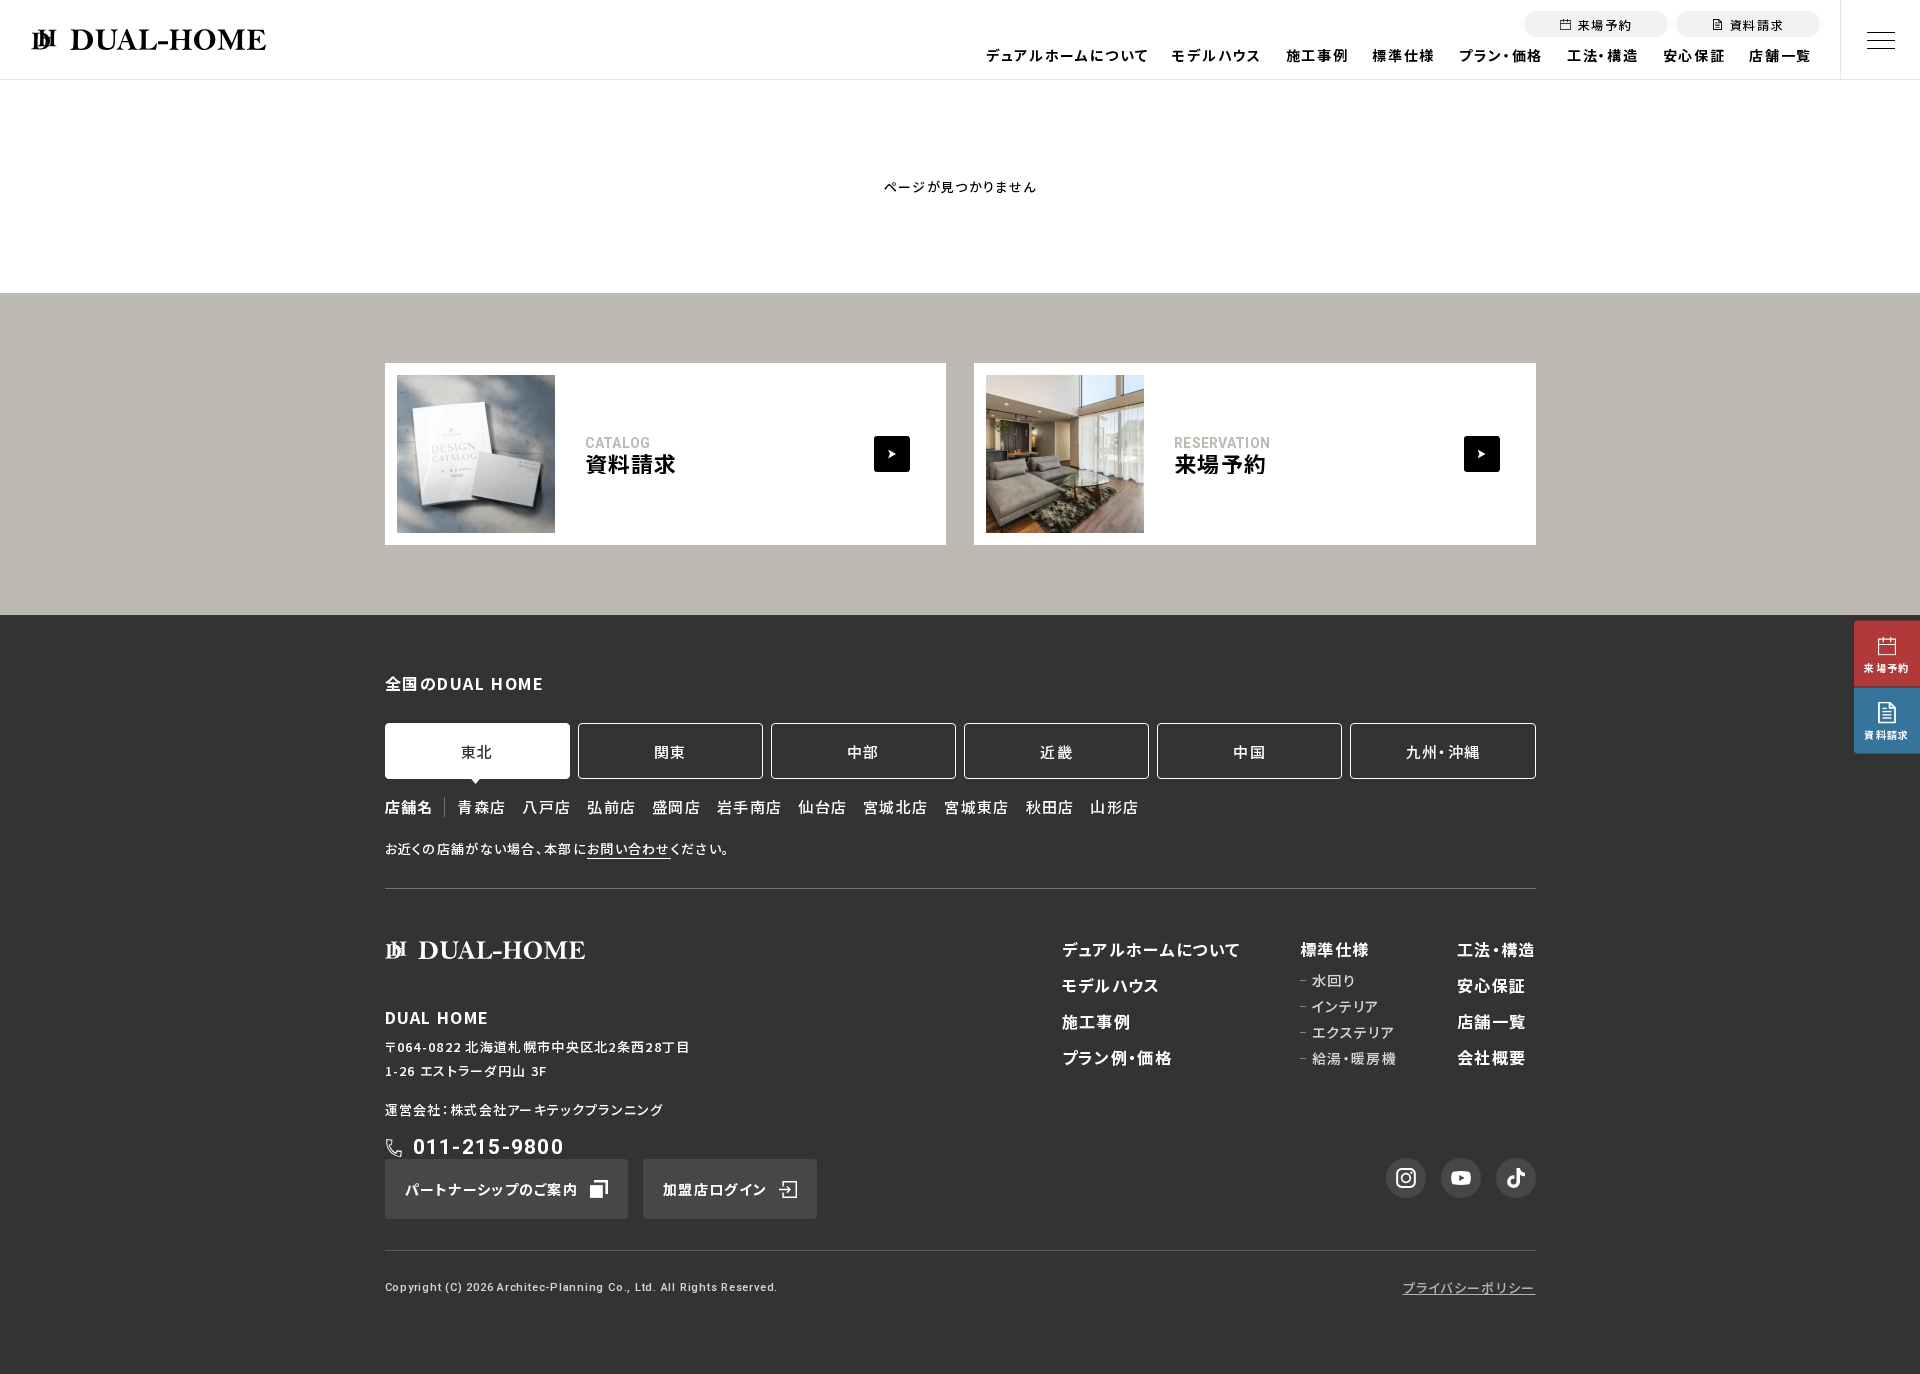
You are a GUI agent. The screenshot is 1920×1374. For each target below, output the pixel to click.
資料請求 (1886, 734)
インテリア (1346, 1006)
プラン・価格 (1501, 55)
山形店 (1114, 806)
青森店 (481, 806)
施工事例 (1317, 55)
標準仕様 (1403, 55)
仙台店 (822, 806)
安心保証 (1694, 55)
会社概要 (1491, 1057)
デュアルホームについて (1067, 55)
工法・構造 (1602, 55)
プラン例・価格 (1117, 1057)
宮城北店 (895, 806)
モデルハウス (1216, 55)
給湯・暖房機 (1354, 1058)
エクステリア (1353, 1032)
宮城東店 (976, 806)
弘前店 (611, 806)
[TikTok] (1516, 1178)
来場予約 (1886, 667)
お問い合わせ (629, 848)
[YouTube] (1461, 1178)
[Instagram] (1406, 1178)
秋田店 (1050, 806)
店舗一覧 (1780, 55)
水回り (1334, 980)
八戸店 (546, 806)
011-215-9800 (489, 1147)
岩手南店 (749, 806)
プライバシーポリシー (1469, 1287)
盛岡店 (676, 806)
